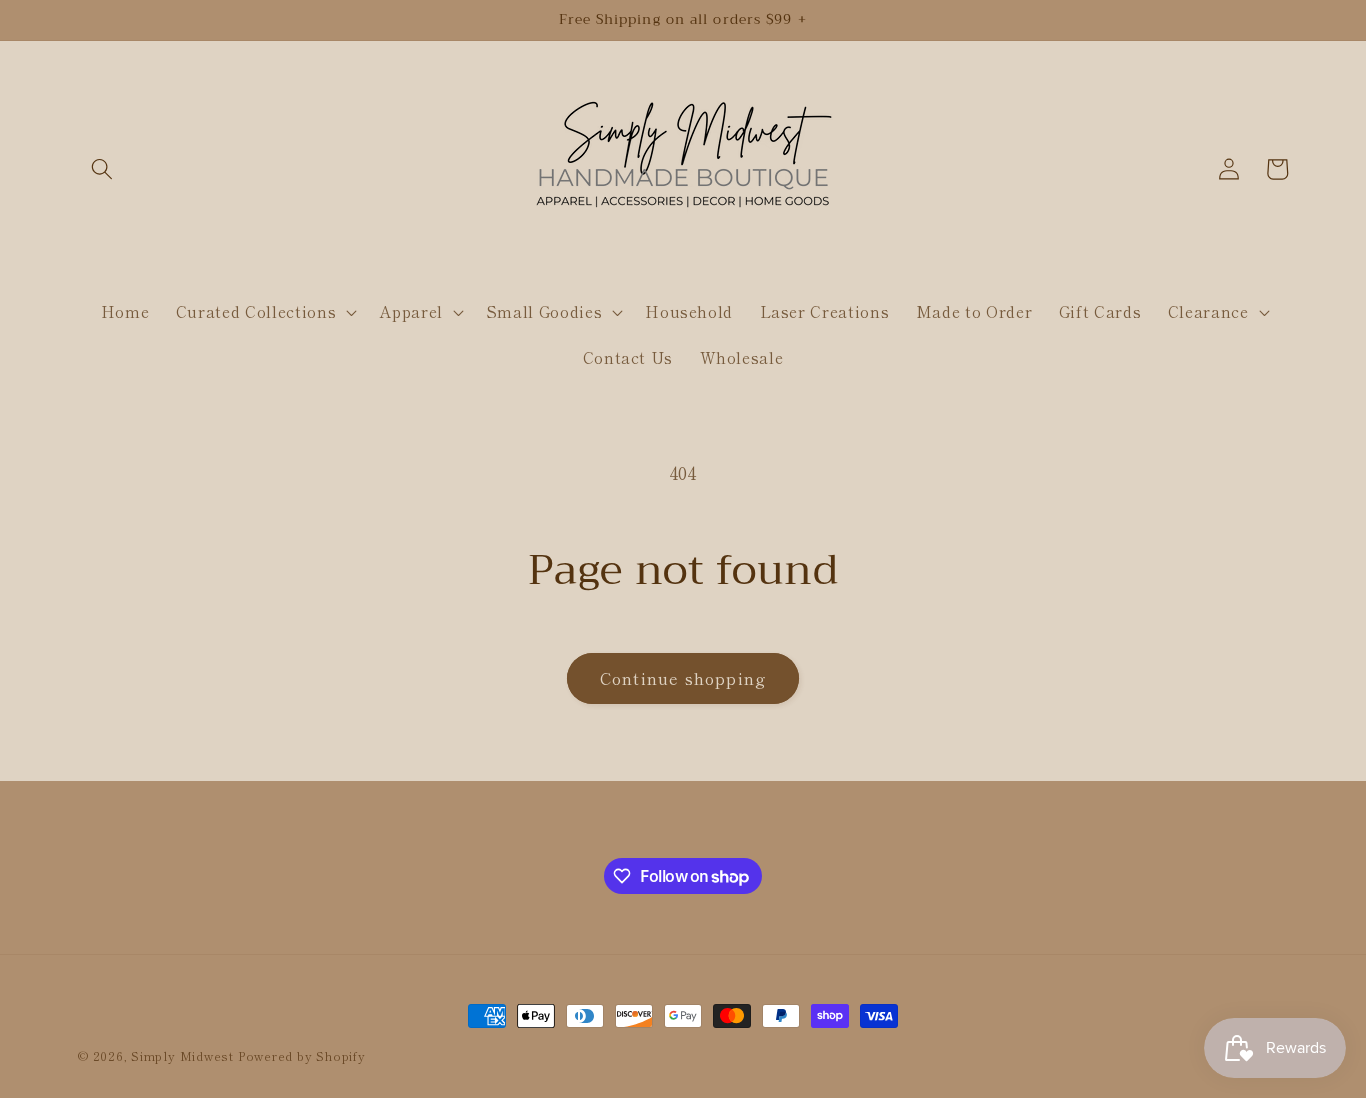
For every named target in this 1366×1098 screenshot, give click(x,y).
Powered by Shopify (302, 1055)
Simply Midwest (184, 1055)
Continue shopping (683, 678)
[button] (102, 169)
